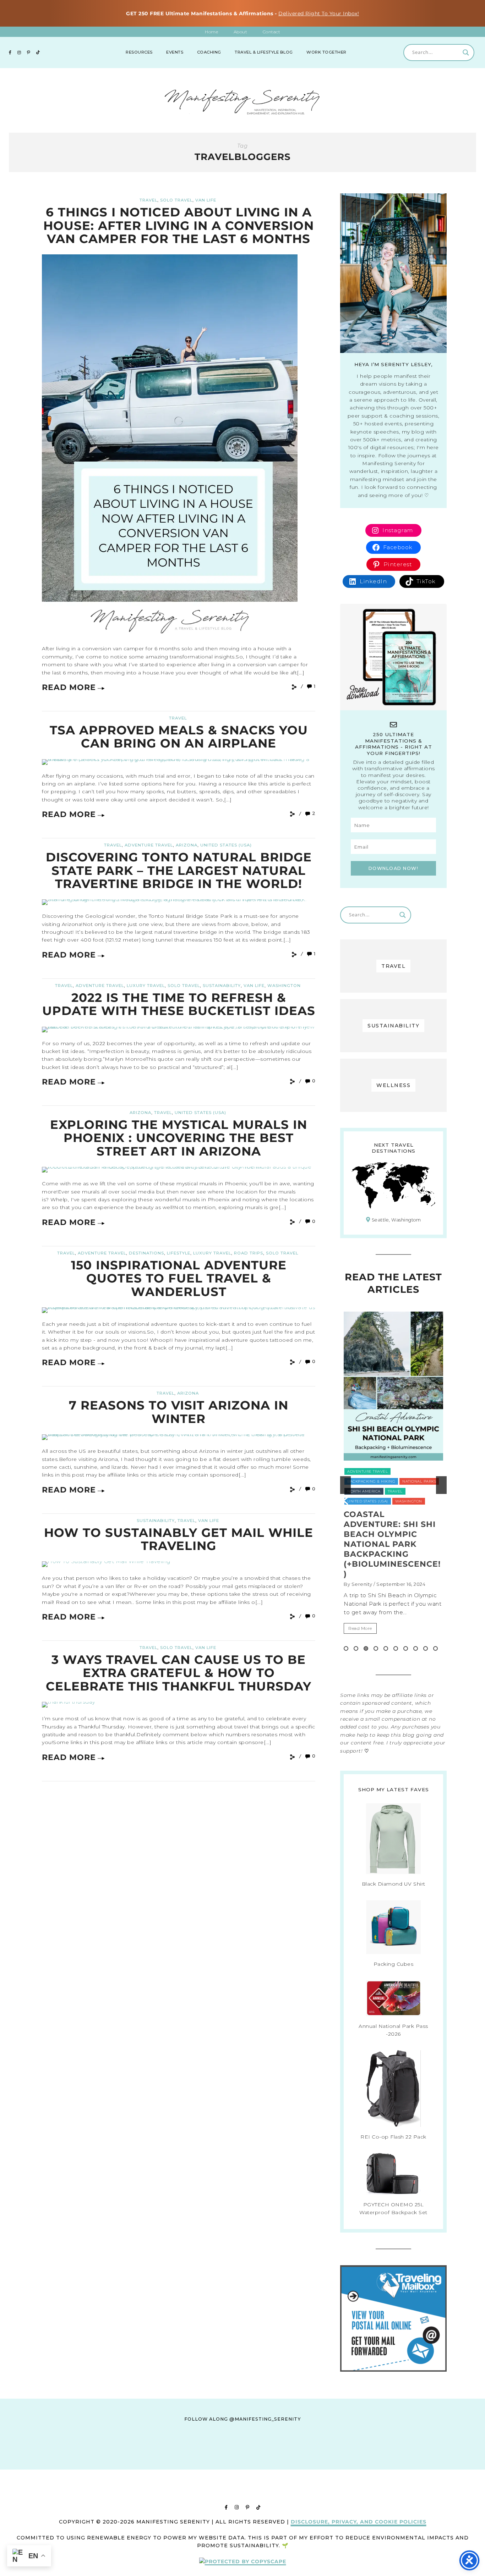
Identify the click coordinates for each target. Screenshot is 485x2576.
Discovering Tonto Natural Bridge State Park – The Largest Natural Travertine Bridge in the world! (179, 870)
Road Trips (249, 1253)
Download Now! (394, 868)
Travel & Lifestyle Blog (264, 52)
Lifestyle (179, 1253)
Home (211, 32)
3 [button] (366, 1648)
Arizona (187, 845)
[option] (393, 1485)
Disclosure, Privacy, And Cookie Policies (359, 2522)
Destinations (146, 1253)
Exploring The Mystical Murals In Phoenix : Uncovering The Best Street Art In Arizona (179, 1138)
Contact (272, 32)
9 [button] (426, 1648)
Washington (284, 986)
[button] (345, 1485)
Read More (69, 687)
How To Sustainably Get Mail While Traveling (179, 1539)
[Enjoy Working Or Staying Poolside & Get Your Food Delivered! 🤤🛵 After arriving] (346, 2462)
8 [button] (416, 1648)
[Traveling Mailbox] (393, 2370)
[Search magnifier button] (466, 53)
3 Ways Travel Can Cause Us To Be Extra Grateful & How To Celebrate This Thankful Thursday (179, 1673)
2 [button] (356, 1648)
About (241, 32)
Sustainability (222, 986)
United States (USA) (226, 845)
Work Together (326, 52)
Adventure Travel (149, 845)
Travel (148, 200)
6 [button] (396, 1648)
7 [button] (406, 1648)
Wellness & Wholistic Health (379, 1501)
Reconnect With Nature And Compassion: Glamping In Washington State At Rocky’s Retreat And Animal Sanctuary (391, 1549)
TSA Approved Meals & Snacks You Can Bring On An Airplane (179, 737)
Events (175, 52)
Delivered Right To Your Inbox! (319, 13)
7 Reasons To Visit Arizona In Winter (179, 1412)
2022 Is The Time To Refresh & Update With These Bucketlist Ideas (179, 1004)
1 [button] (346, 1648)
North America (403, 1471)
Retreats (357, 1481)
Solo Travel (176, 200)
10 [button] (435, 1648)
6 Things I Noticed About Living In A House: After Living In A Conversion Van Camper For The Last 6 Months (179, 225)
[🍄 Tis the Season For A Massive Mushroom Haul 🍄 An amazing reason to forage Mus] (415, 2462)
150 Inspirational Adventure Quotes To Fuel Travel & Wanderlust (179, 1278)
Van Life (206, 200)
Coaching (209, 52)
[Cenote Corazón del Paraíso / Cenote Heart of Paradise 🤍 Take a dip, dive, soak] (208, 2462)
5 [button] (386, 1648)
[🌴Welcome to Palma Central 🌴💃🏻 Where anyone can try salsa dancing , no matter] (138, 2462)
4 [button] (376, 1648)
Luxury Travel (146, 986)
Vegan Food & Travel (371, 1491)
